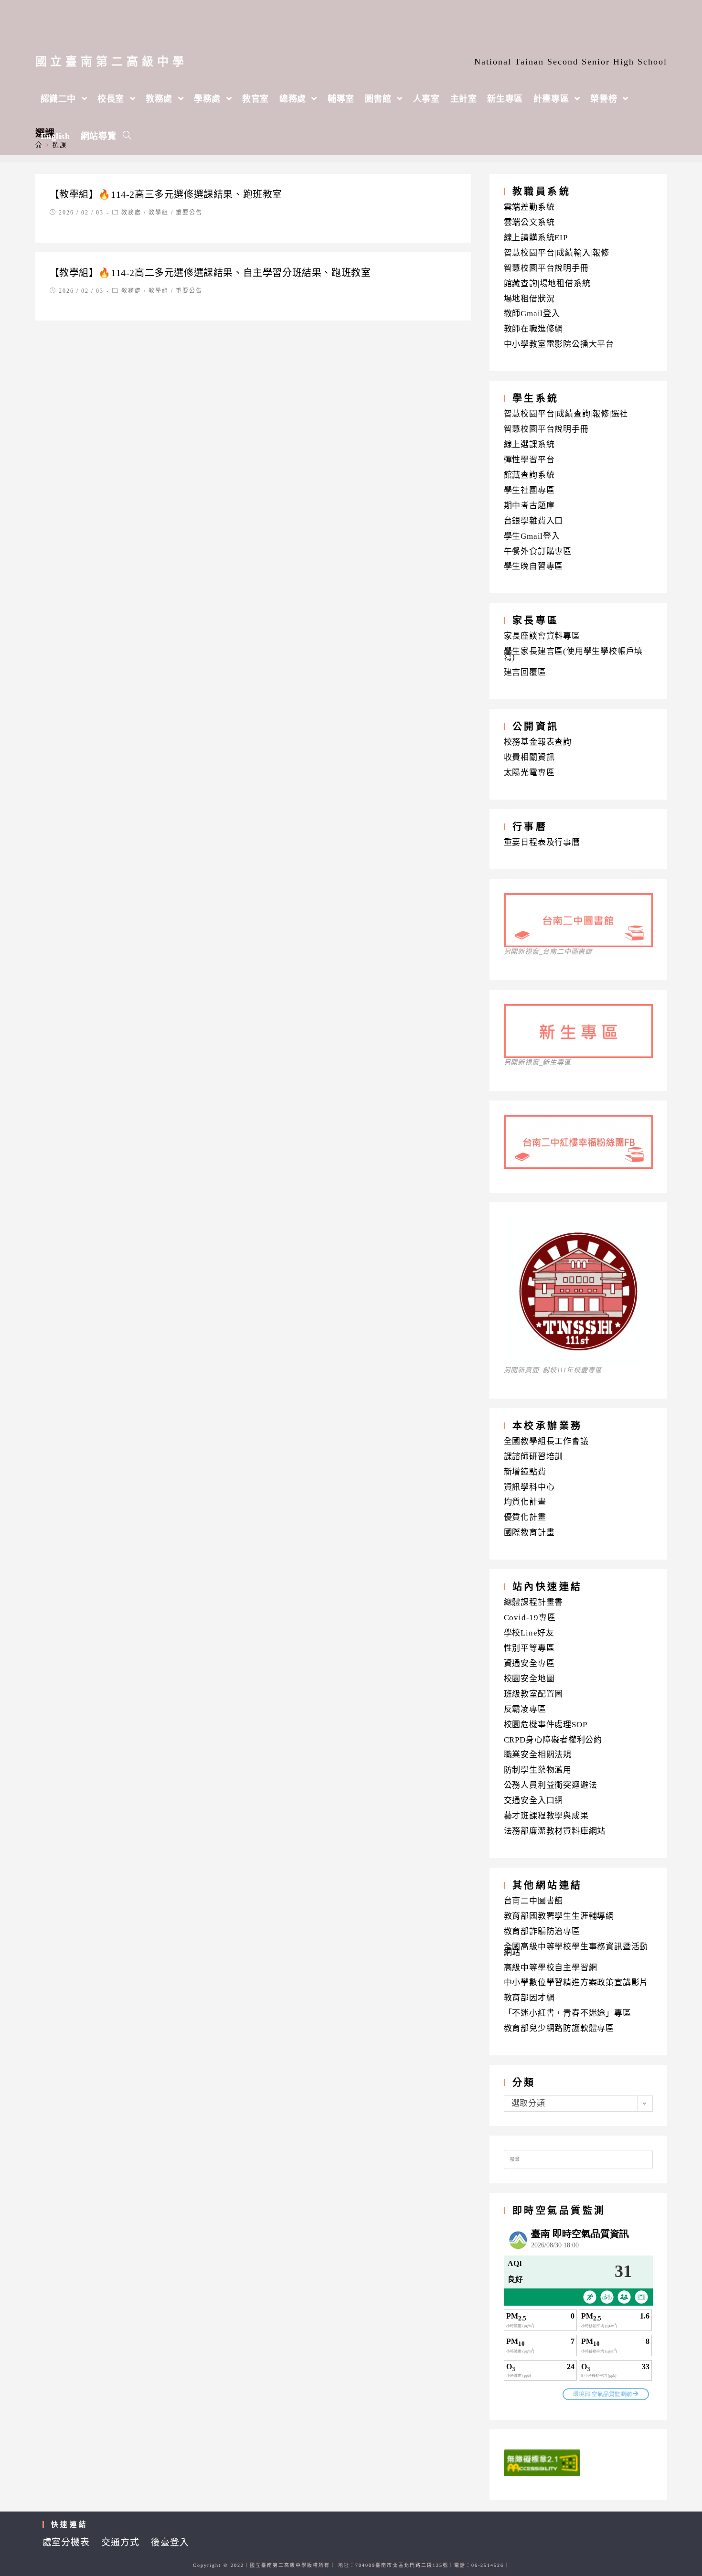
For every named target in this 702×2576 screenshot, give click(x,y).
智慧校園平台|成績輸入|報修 (557, 253)
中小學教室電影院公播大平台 (559, 344)
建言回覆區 (525, 672)
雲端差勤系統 (529, 207)
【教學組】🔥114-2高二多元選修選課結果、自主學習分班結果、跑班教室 (210, 273)
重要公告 (189, 213)
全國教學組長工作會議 (546, 1441)
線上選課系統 (529, 444)
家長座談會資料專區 (542, 636)
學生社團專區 (529, 490)
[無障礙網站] (542, 2462)
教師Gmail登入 (532, 314)
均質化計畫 (525, 1502)
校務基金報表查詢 (538, 742)
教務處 (131, 213)
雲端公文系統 (529, 222)
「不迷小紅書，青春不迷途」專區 (568, 2013)
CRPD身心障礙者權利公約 (553, 1740)
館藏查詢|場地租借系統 (547, 283)
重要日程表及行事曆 (542, 842)
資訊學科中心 (529, 1487)
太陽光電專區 (529, 773)
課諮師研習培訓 (534, 1457)
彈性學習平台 (529, 460)
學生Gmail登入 (532, 536)
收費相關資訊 (529, 757)
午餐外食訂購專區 (538, 551)
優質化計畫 (525, 1517)
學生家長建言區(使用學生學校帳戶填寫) (574, 654)
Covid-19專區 (530, 1618)
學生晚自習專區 (534, 566)
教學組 (159, 213)
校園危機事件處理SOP (546, 1725)
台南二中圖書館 (534, 1901)
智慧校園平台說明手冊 (546, 268)
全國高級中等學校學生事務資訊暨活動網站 (576, 1950)
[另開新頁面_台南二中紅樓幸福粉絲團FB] (578, 1166)
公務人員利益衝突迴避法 (551, 1785)
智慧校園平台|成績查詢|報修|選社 (566, 414)
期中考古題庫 (529, 506)
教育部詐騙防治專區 (542, 1931)
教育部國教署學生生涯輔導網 (559, 1916)
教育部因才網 (529, 1998)
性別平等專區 (529, 1648)
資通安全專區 (529, 1663)
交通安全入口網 (534, 1801)
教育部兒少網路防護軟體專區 (559, 2028)
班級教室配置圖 (534, 1694)
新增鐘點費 (525, 1472)
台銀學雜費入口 (534, 521)
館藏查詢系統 (529, 475)
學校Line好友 (529, 1633)
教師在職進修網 (534, 329)
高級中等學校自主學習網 (551, 1968)
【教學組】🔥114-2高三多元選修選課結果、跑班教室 (166, 194)
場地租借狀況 (529, 299)
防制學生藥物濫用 (538, 1770)
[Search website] (127, 136)
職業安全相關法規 (538, 1755)
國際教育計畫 (529, 1533)
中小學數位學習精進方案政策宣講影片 (576, 1983)
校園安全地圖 (529, 1679)
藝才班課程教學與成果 (546, 1816)
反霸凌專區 (525, 1709)
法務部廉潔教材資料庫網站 (555, 1831)
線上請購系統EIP (536, 238)
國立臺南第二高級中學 (112, 62)
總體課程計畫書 (534, 1602)
